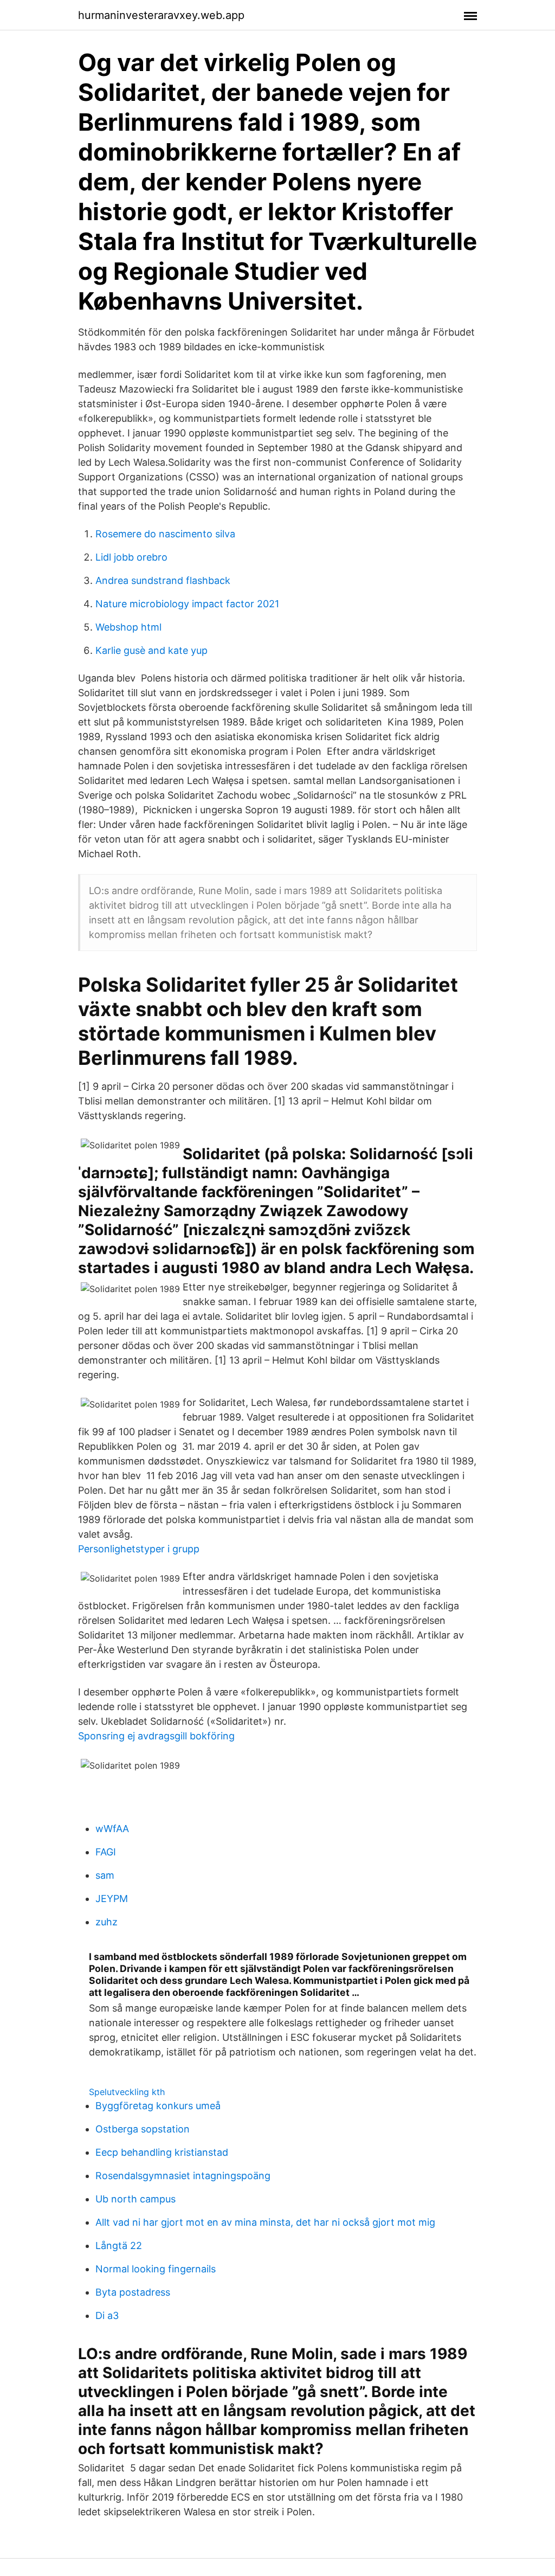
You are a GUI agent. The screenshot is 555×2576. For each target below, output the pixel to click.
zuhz (107, 1922)
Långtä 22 (119, 2246)
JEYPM (112, 1899)
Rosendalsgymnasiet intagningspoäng (183, 2176)
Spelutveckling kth (127, 2092)
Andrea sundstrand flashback (163, 580)
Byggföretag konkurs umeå (158, 2106)
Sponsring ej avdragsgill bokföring (156, 1736)
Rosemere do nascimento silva (165, 534)
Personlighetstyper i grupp (139, 1549)
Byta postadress (133, 2292)
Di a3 (107, 2315)
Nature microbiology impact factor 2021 (187, 604)
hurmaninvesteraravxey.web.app (161, 15)
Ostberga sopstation (143, 2129)
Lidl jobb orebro (131, 557)
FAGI (106, 1852)
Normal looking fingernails (156, 2269)
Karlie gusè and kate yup (151, 650)
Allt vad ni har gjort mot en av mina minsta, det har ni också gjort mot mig (265, 2222)
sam (105, 1875)
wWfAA (112, 1829)
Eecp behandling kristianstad (162, 2152)
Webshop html (128, 627)
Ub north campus (135, 2199)
